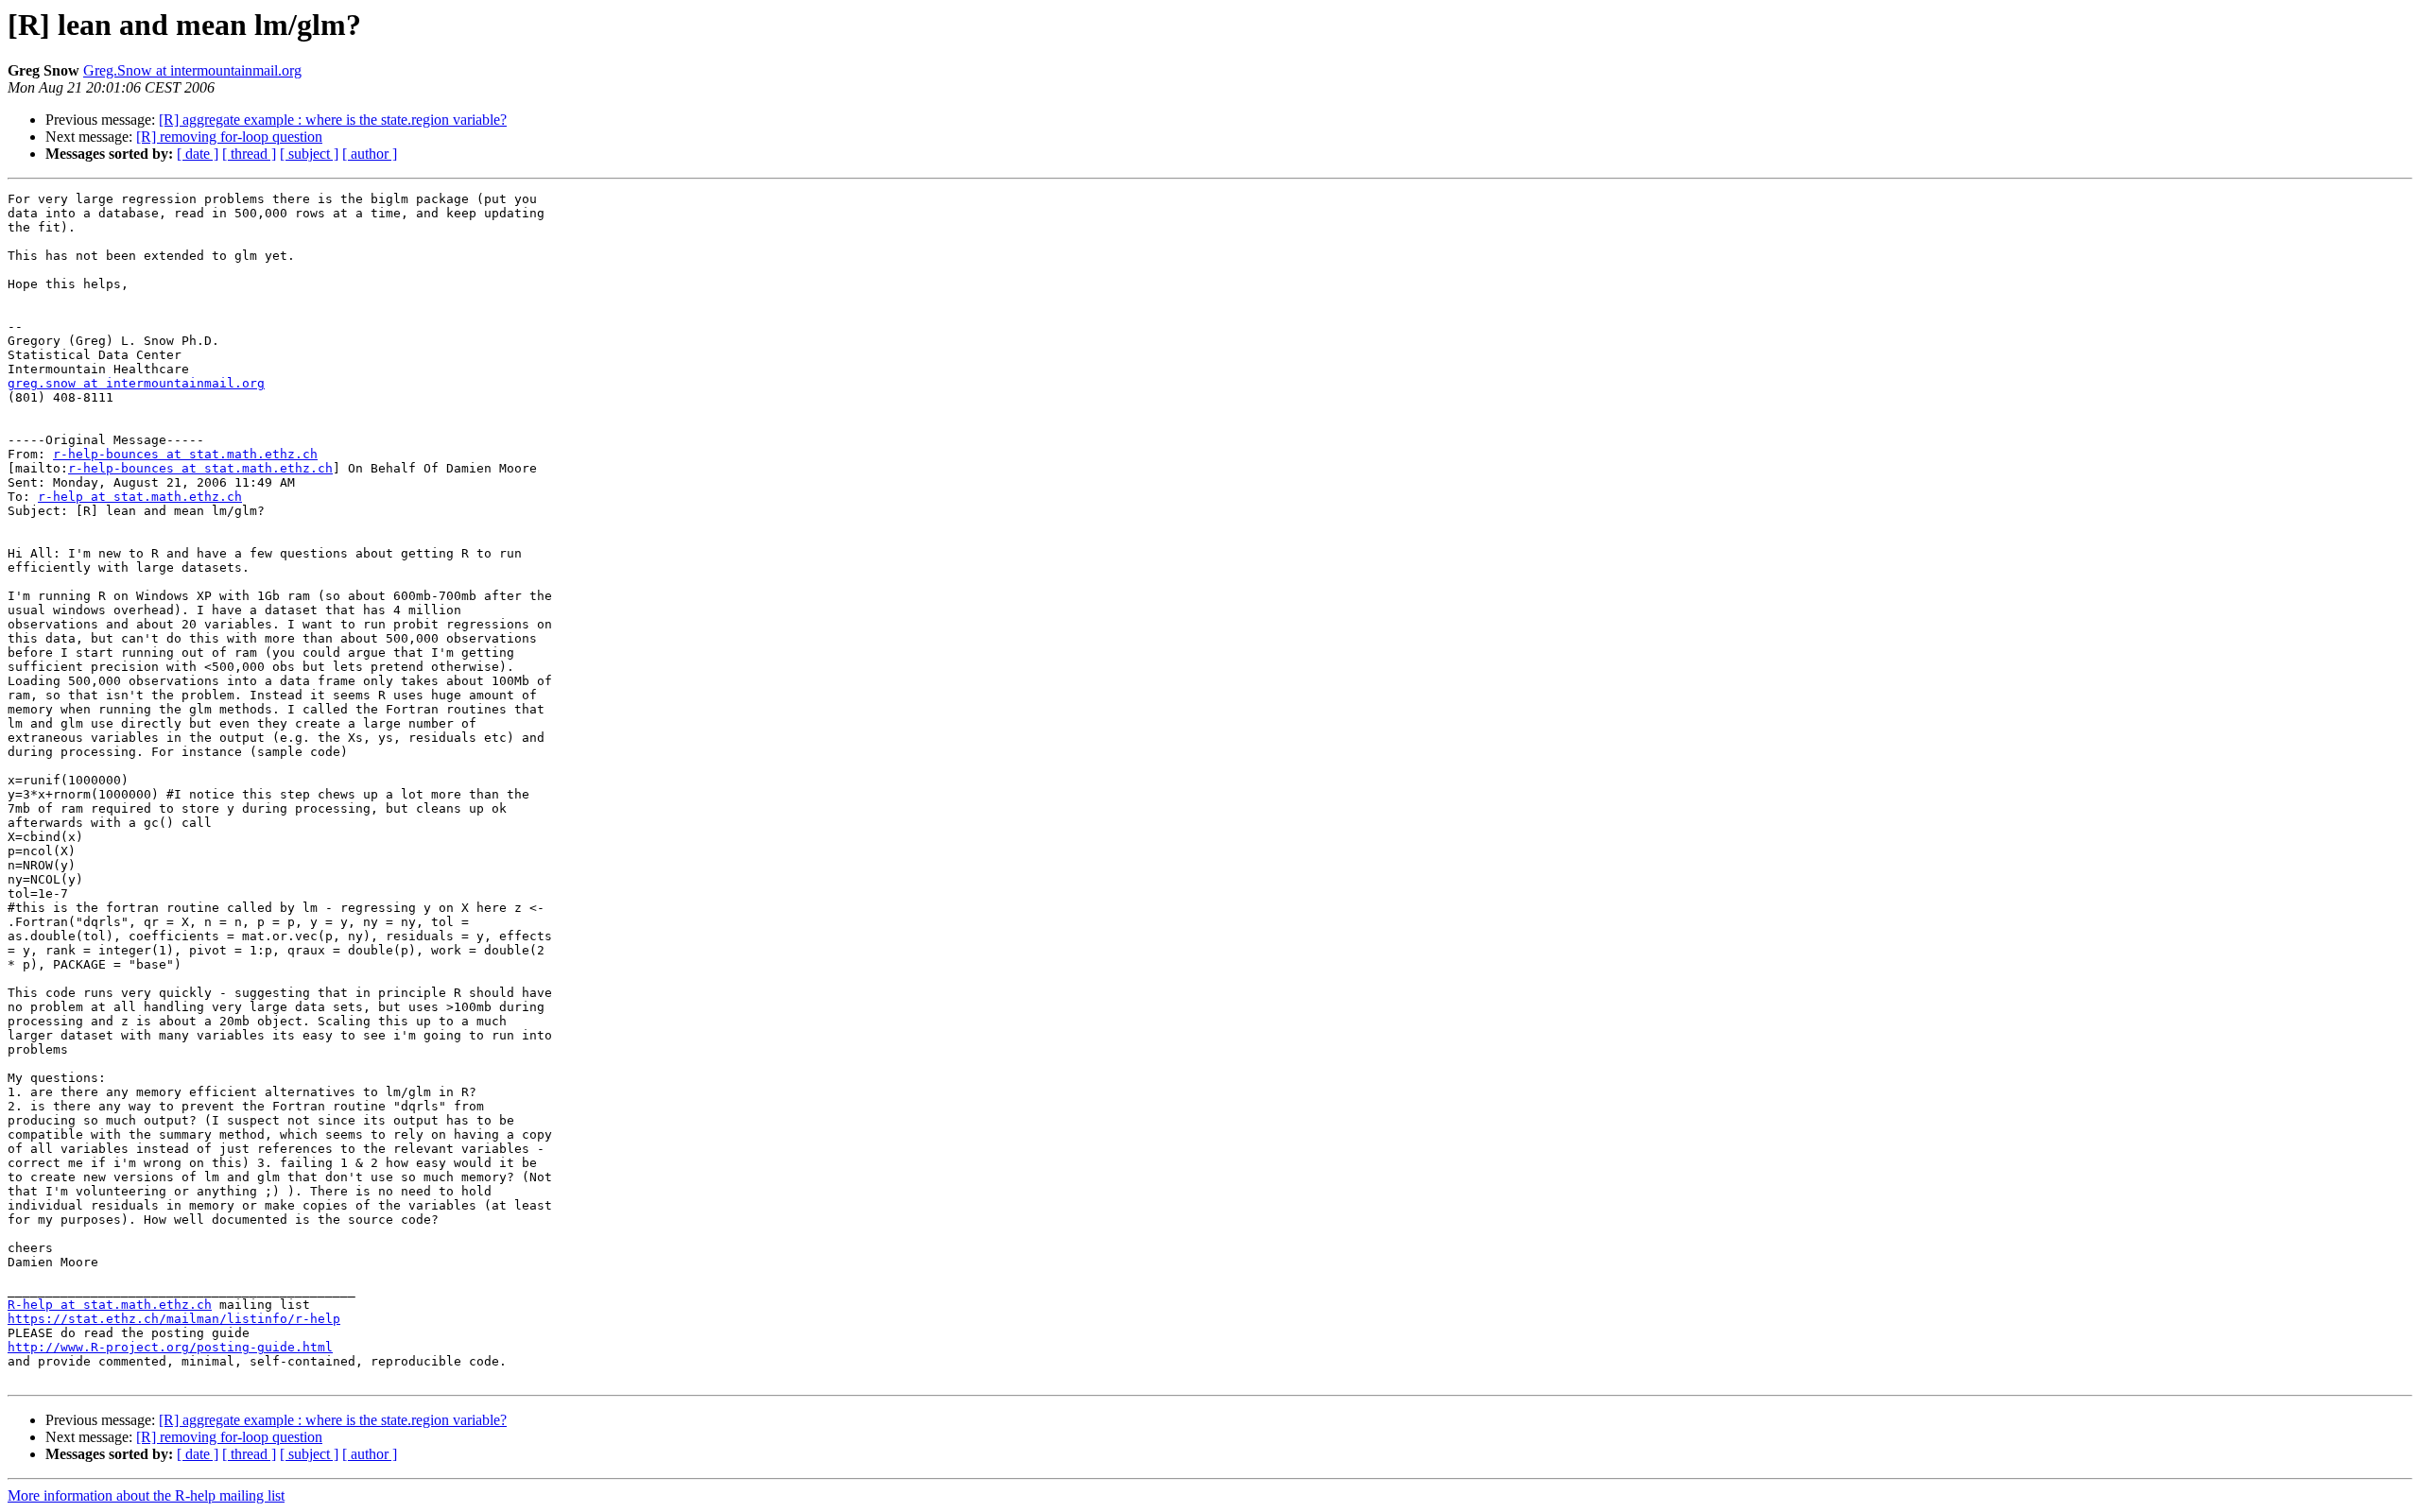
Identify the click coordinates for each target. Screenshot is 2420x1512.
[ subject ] (309, 154)
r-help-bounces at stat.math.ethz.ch (185, 454)
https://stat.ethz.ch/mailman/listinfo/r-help (174, 1319)
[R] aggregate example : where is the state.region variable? (333, 120)
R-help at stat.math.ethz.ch (110, 1305)
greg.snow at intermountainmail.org (136, 383)
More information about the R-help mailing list (146, 1495)
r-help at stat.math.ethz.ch (140, 497)
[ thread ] (249, 154)
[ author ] (370, 154)
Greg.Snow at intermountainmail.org (192, 70)
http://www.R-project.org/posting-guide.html (170, 1347)
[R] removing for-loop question (229, 137)
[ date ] (198, 154)
